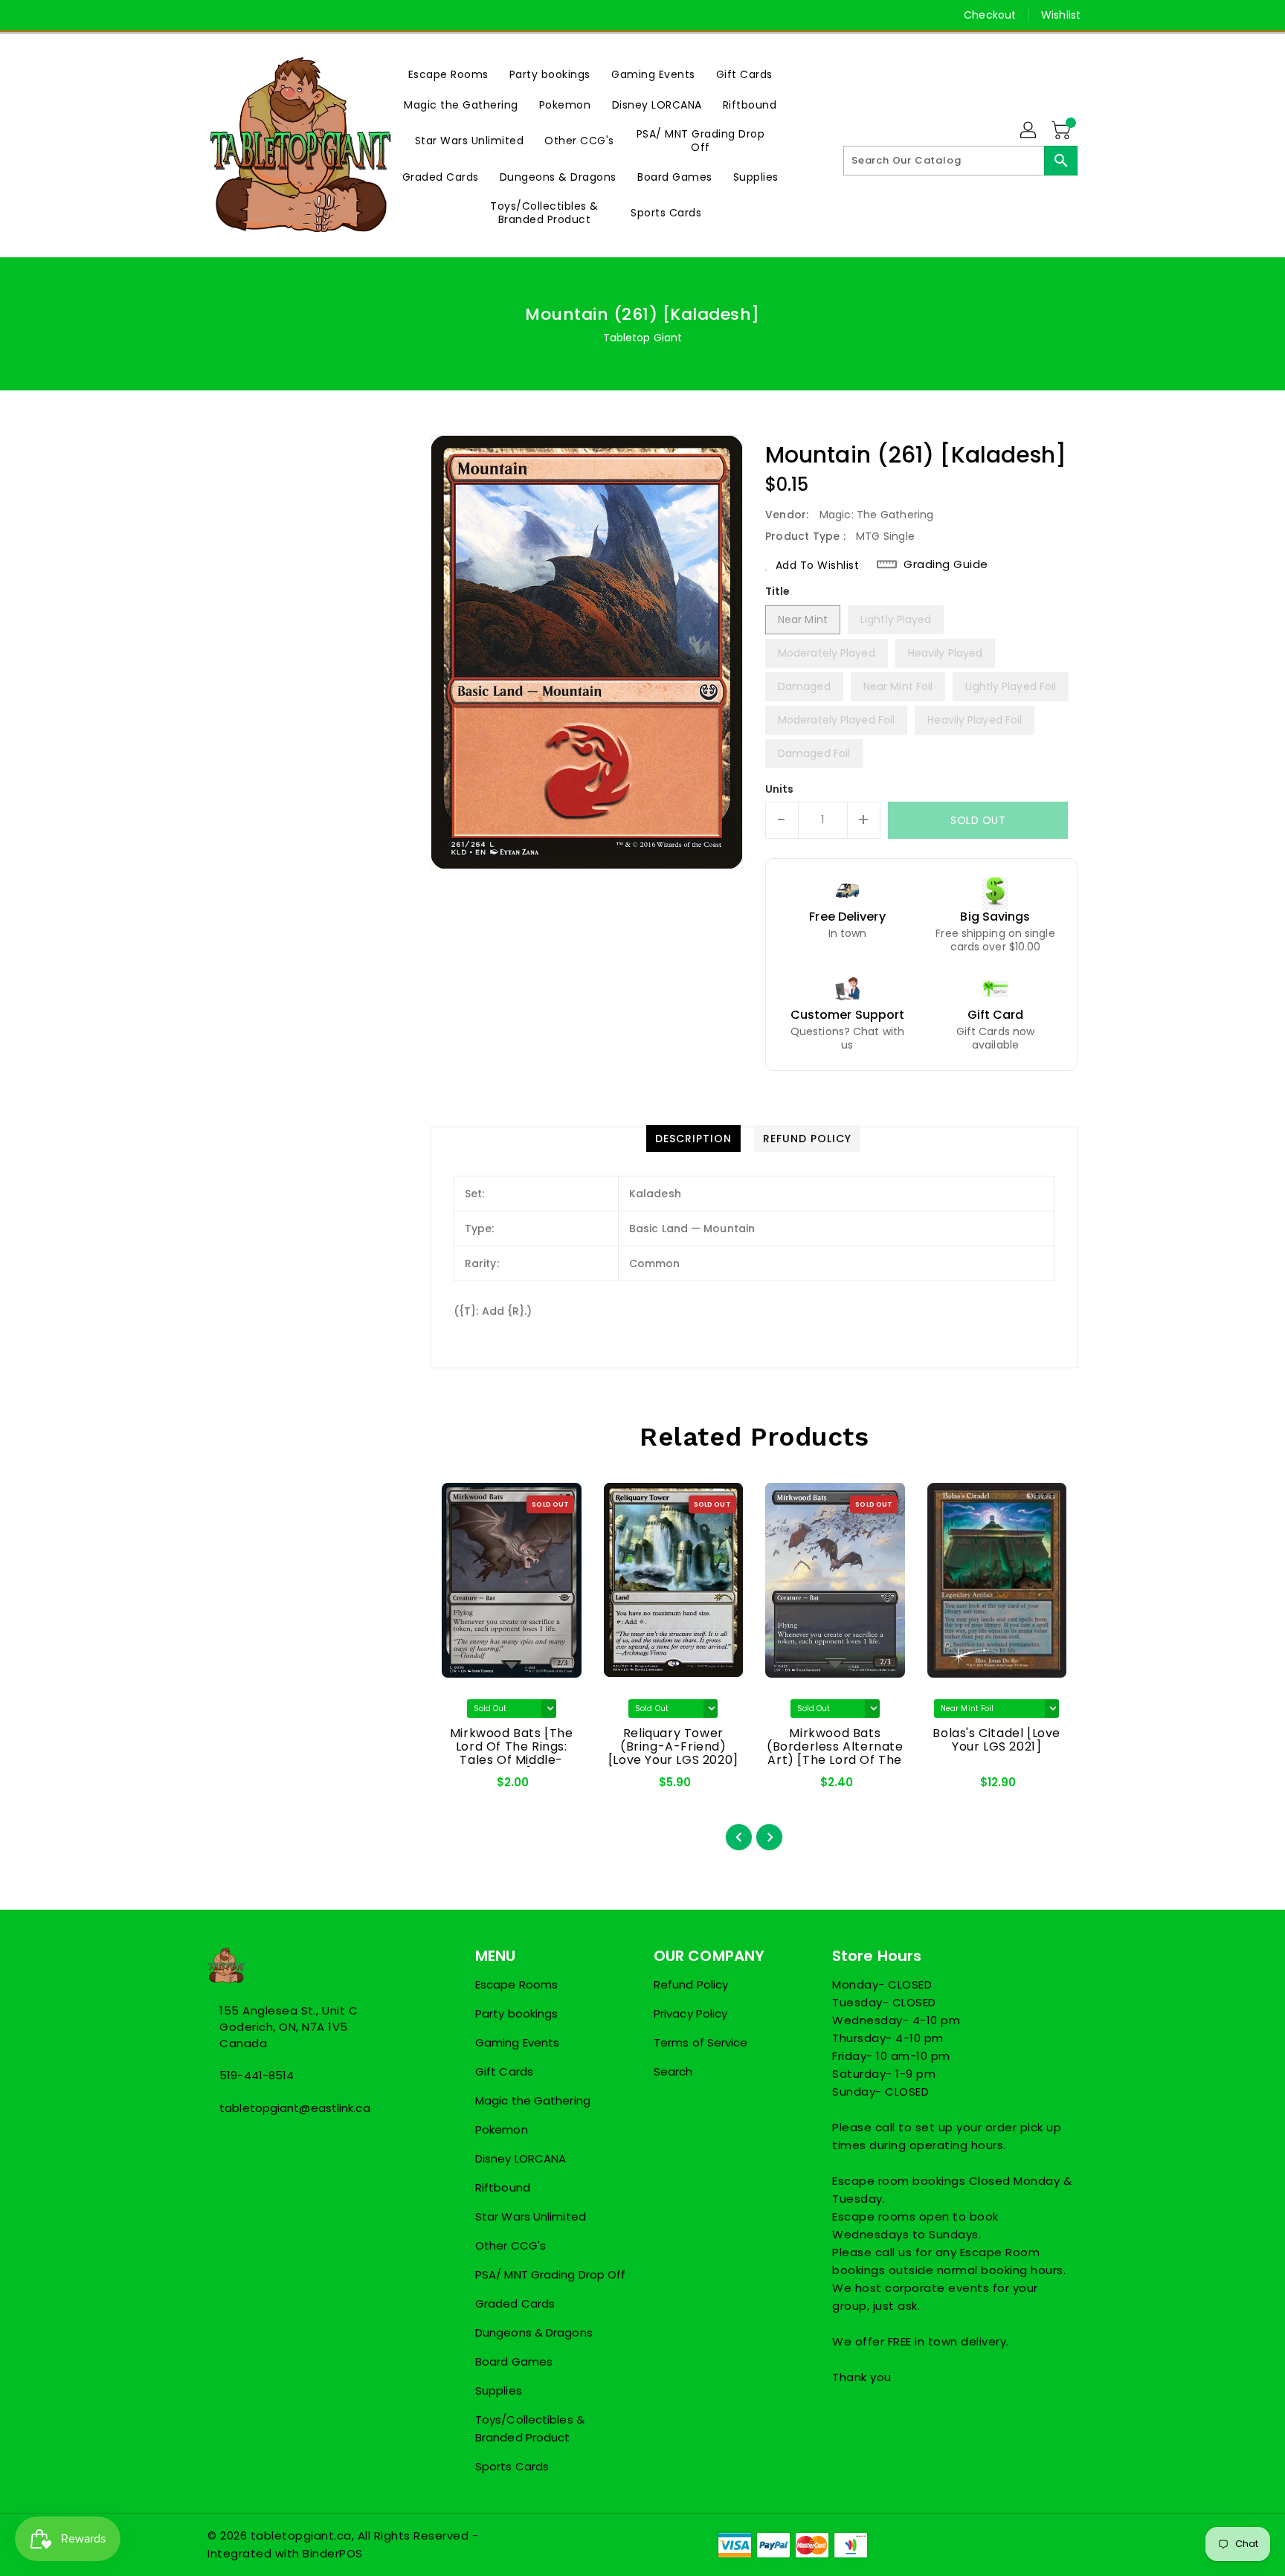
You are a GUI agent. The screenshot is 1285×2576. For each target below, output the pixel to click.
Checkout (990, 15)
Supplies (499, 2390)
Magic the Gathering (533, 2100)
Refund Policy (691, 1984)
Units (780, 789)
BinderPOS (333, 2553)
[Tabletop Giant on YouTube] (271, 15)
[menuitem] (448, 74)
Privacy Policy (690, 2013)
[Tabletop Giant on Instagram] (243, 15)
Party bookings (516, 2013)
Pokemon (502, 2129)
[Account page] (1029, 131)
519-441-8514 (257, 2075)
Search (673, 2071)
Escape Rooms (516, 1984)
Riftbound (503, 2187)
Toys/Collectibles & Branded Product (530, 2428)
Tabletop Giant (642, 338)
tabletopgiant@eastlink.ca (295, 2108)
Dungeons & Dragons (534, 2332)
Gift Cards (504, 2071)
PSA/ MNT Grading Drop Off (551, 2274)
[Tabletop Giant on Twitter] (215, 15)
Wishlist (1061, 15)
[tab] (693, 1139)
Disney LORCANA (521, 2158)
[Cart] (1063, 131)
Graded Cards (515, 2303)
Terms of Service (701, 2042)
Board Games (514, 2361)
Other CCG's (511, 2245)
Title (778, 591)
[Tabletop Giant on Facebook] (187, 15)
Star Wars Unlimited (531, 2216)
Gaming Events (517, 2042)
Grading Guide (946, 564)
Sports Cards (512, 2466)
